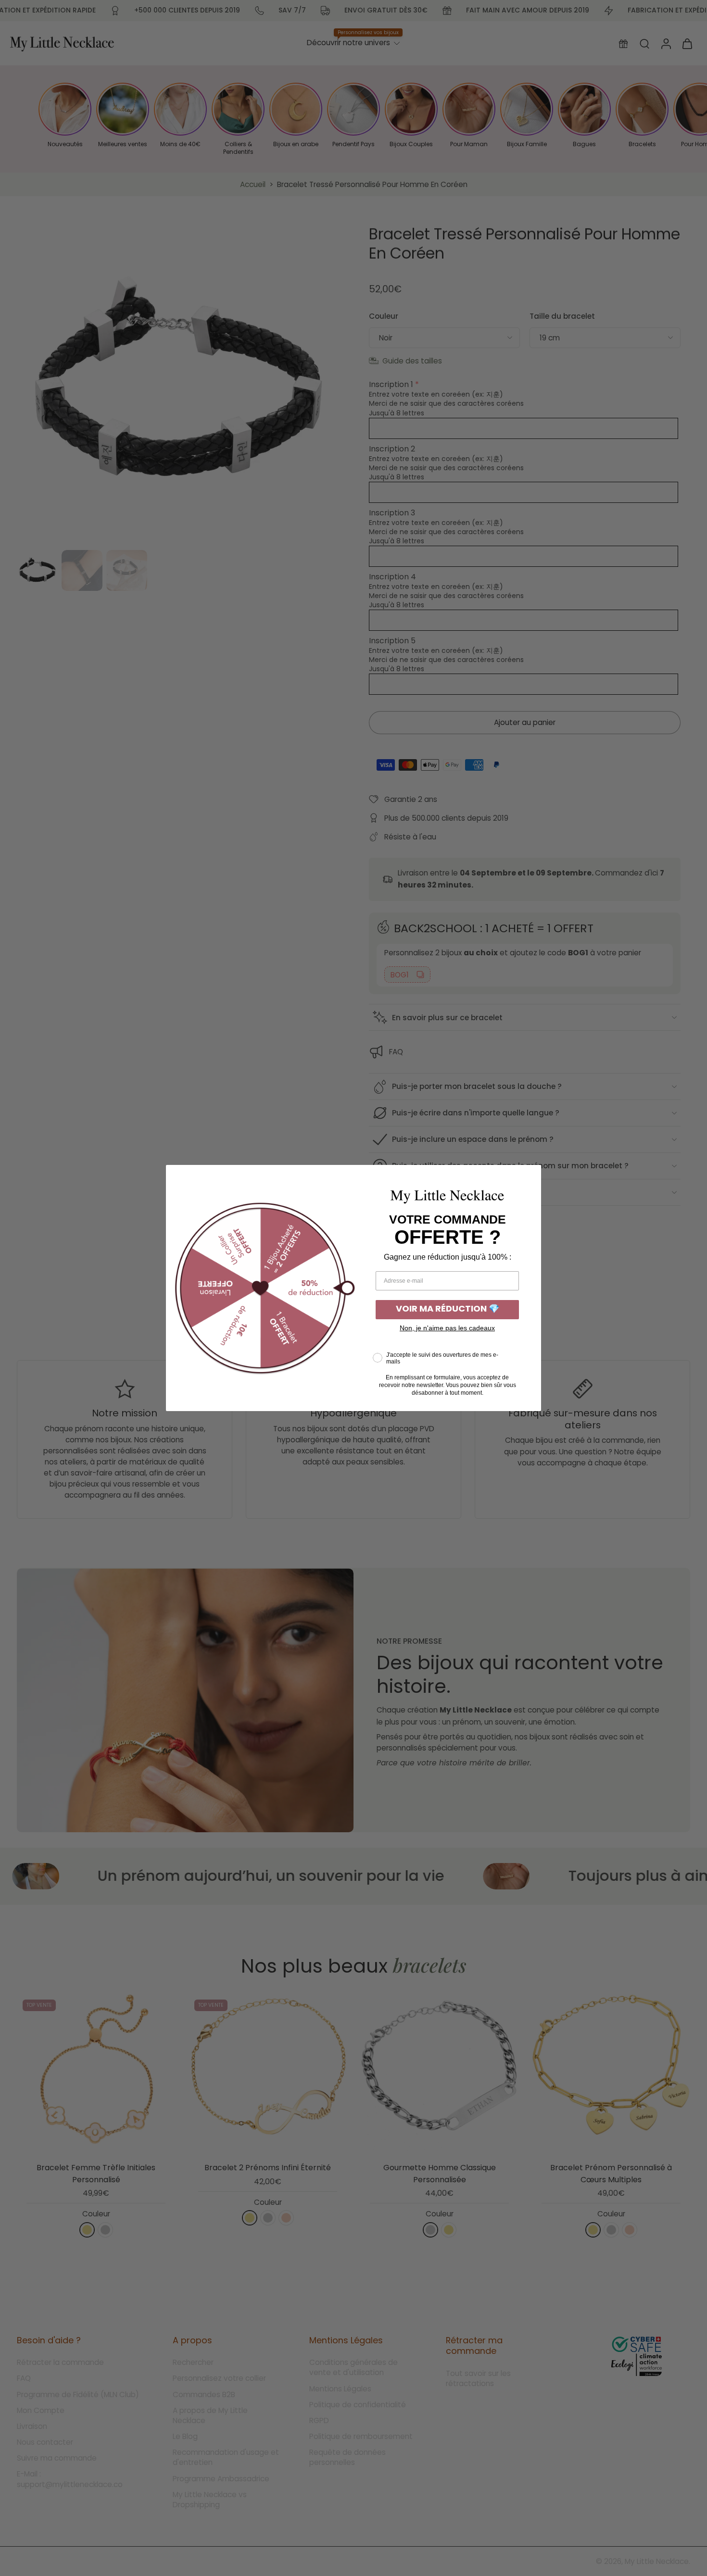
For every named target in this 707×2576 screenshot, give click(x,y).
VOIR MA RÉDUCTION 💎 (448, 1310)
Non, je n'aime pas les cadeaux (447, 1328)
